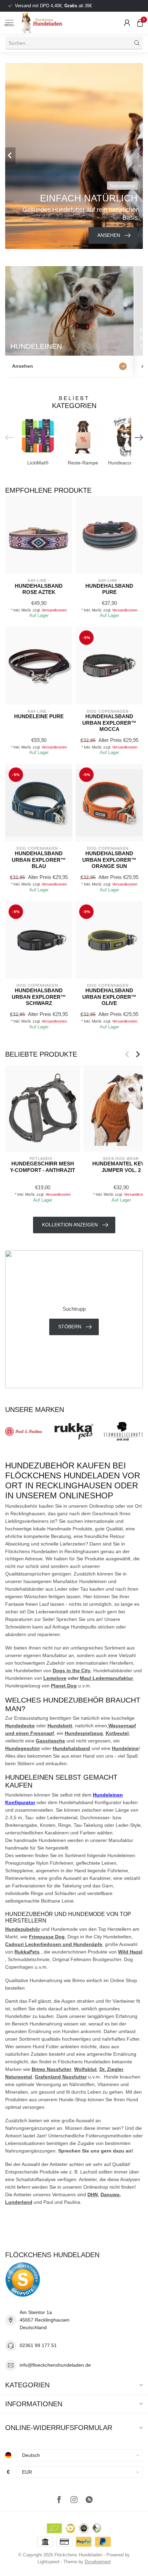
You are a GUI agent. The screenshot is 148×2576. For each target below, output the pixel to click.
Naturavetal (19, 2077)
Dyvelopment (98, 2562)
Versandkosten (54, 610)
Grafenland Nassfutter (61, 2077)
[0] (140, 23)
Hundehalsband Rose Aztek (39, 589)
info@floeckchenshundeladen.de (55, 2365)
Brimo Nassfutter (51, 2069)
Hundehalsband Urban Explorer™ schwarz (39, 997)
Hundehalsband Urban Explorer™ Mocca (109, 723)
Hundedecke (20, 1726)
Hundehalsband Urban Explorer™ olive (109, 997)
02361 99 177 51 (38, 2345)
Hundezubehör (23, 1929)
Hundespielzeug (84, 1733)
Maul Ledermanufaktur (106, 1678)
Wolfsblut (85, 2069)
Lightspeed (48, 2562)
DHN (93, 2195)
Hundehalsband (71, 1748)
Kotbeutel (117, 1733)
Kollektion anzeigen (70, 1225)
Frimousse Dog (47, 1937)
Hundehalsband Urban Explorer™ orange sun (109, 860)
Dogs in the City (72, 1671)
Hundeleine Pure (39, 716)
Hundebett (60, 1726)
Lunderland (19, 2202)
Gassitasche (50, 1741)
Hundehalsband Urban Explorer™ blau (39, 860)
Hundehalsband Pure (109, 589)
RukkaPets (27, 1952)
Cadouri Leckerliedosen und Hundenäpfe (54, 1944)
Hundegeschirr (23, 1748)
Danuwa (110, 2195)
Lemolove (55, 1678)
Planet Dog (64, 1686)
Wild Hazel (130, 1952)
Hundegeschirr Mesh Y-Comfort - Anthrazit (43, 1167)
